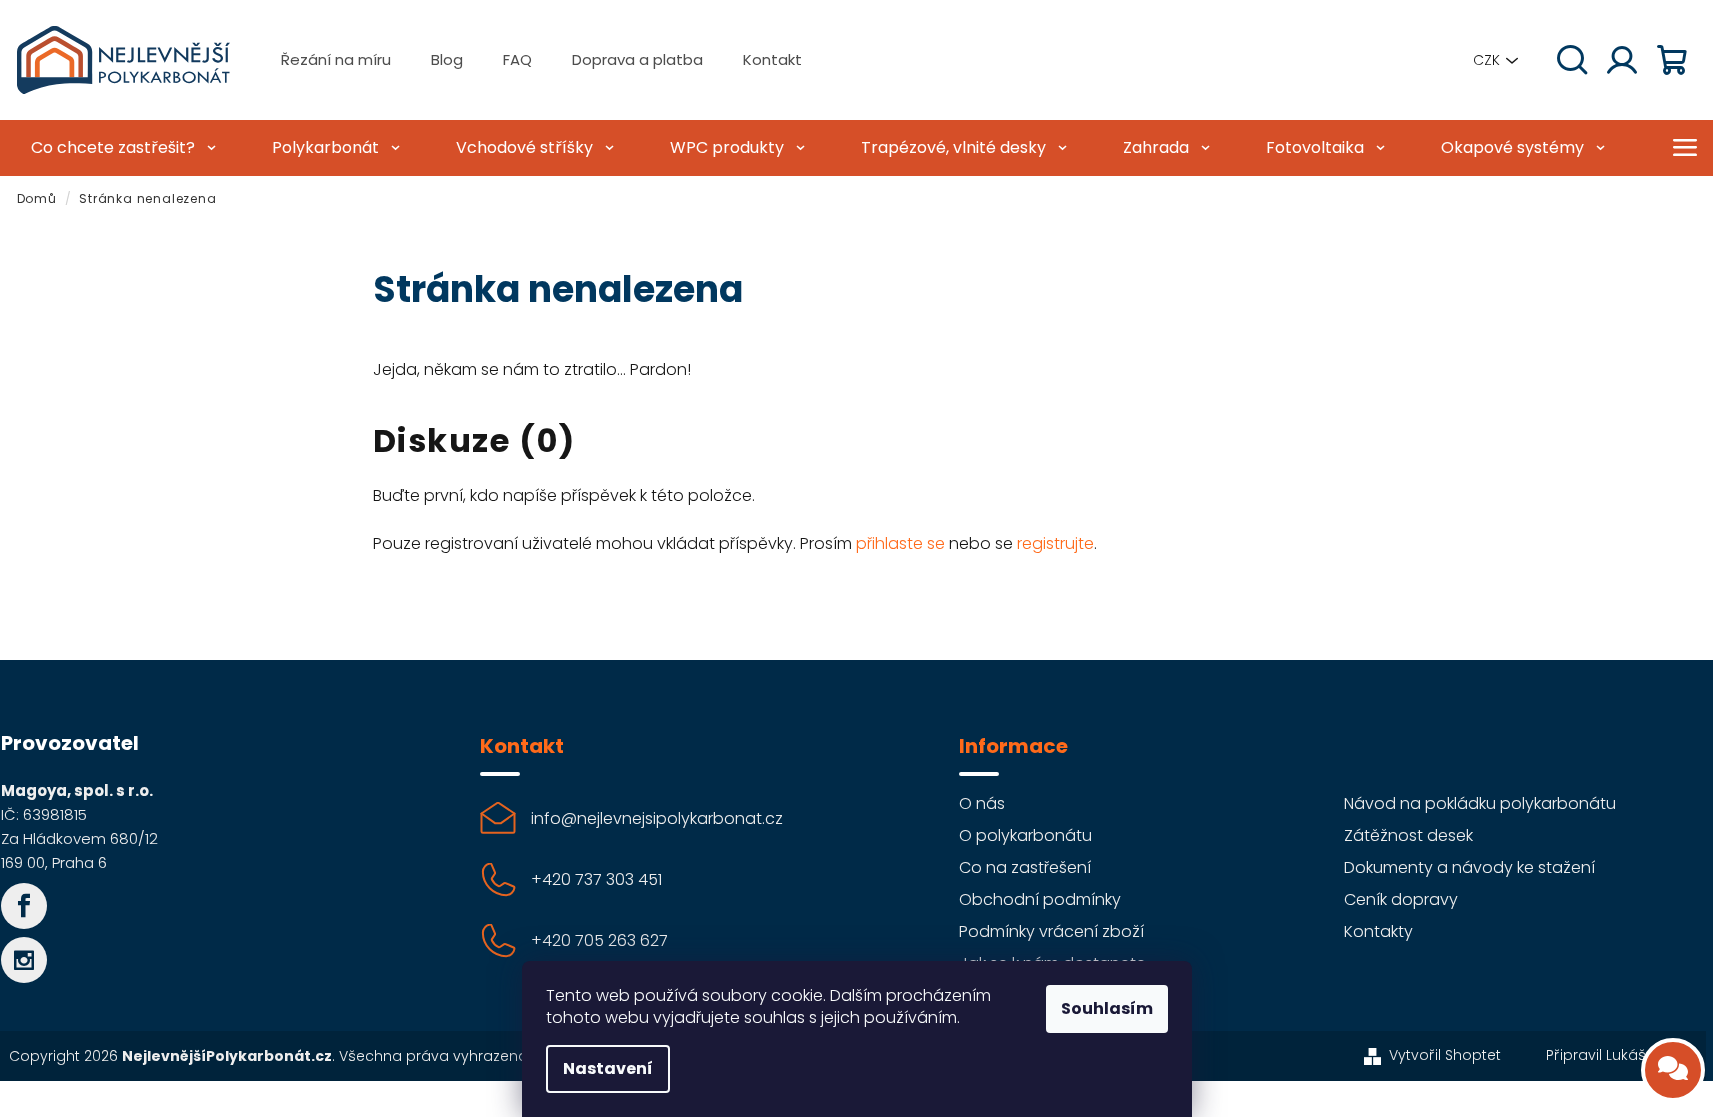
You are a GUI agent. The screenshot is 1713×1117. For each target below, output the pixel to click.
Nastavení (608, 1068)
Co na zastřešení (1025, 867)
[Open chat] (1673, 1070)
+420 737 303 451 (596, 879)
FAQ (517, 59)
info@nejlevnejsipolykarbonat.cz (657, 818)
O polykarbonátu (1025, 835)
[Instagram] (24, 960)
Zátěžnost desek (1408, 835)
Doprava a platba (637, 59)
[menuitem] (121, 148)
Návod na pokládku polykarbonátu (1480, 803)
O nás (982, 803)
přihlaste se (900, 543)
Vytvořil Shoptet (1445, 1055)
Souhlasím (1107, 1008)
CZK (1486, 60)
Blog (447, 59)
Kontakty (1378, 931)
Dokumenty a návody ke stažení (1469, 867)
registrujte (1055, 543)
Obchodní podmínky (1040, 899)
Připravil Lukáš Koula (1618, 1055)
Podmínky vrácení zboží (1051, 931)
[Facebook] (24, 906)
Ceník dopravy (1401, 899)
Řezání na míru (336, 59)
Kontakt (772, 59)
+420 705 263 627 (599, 940)
